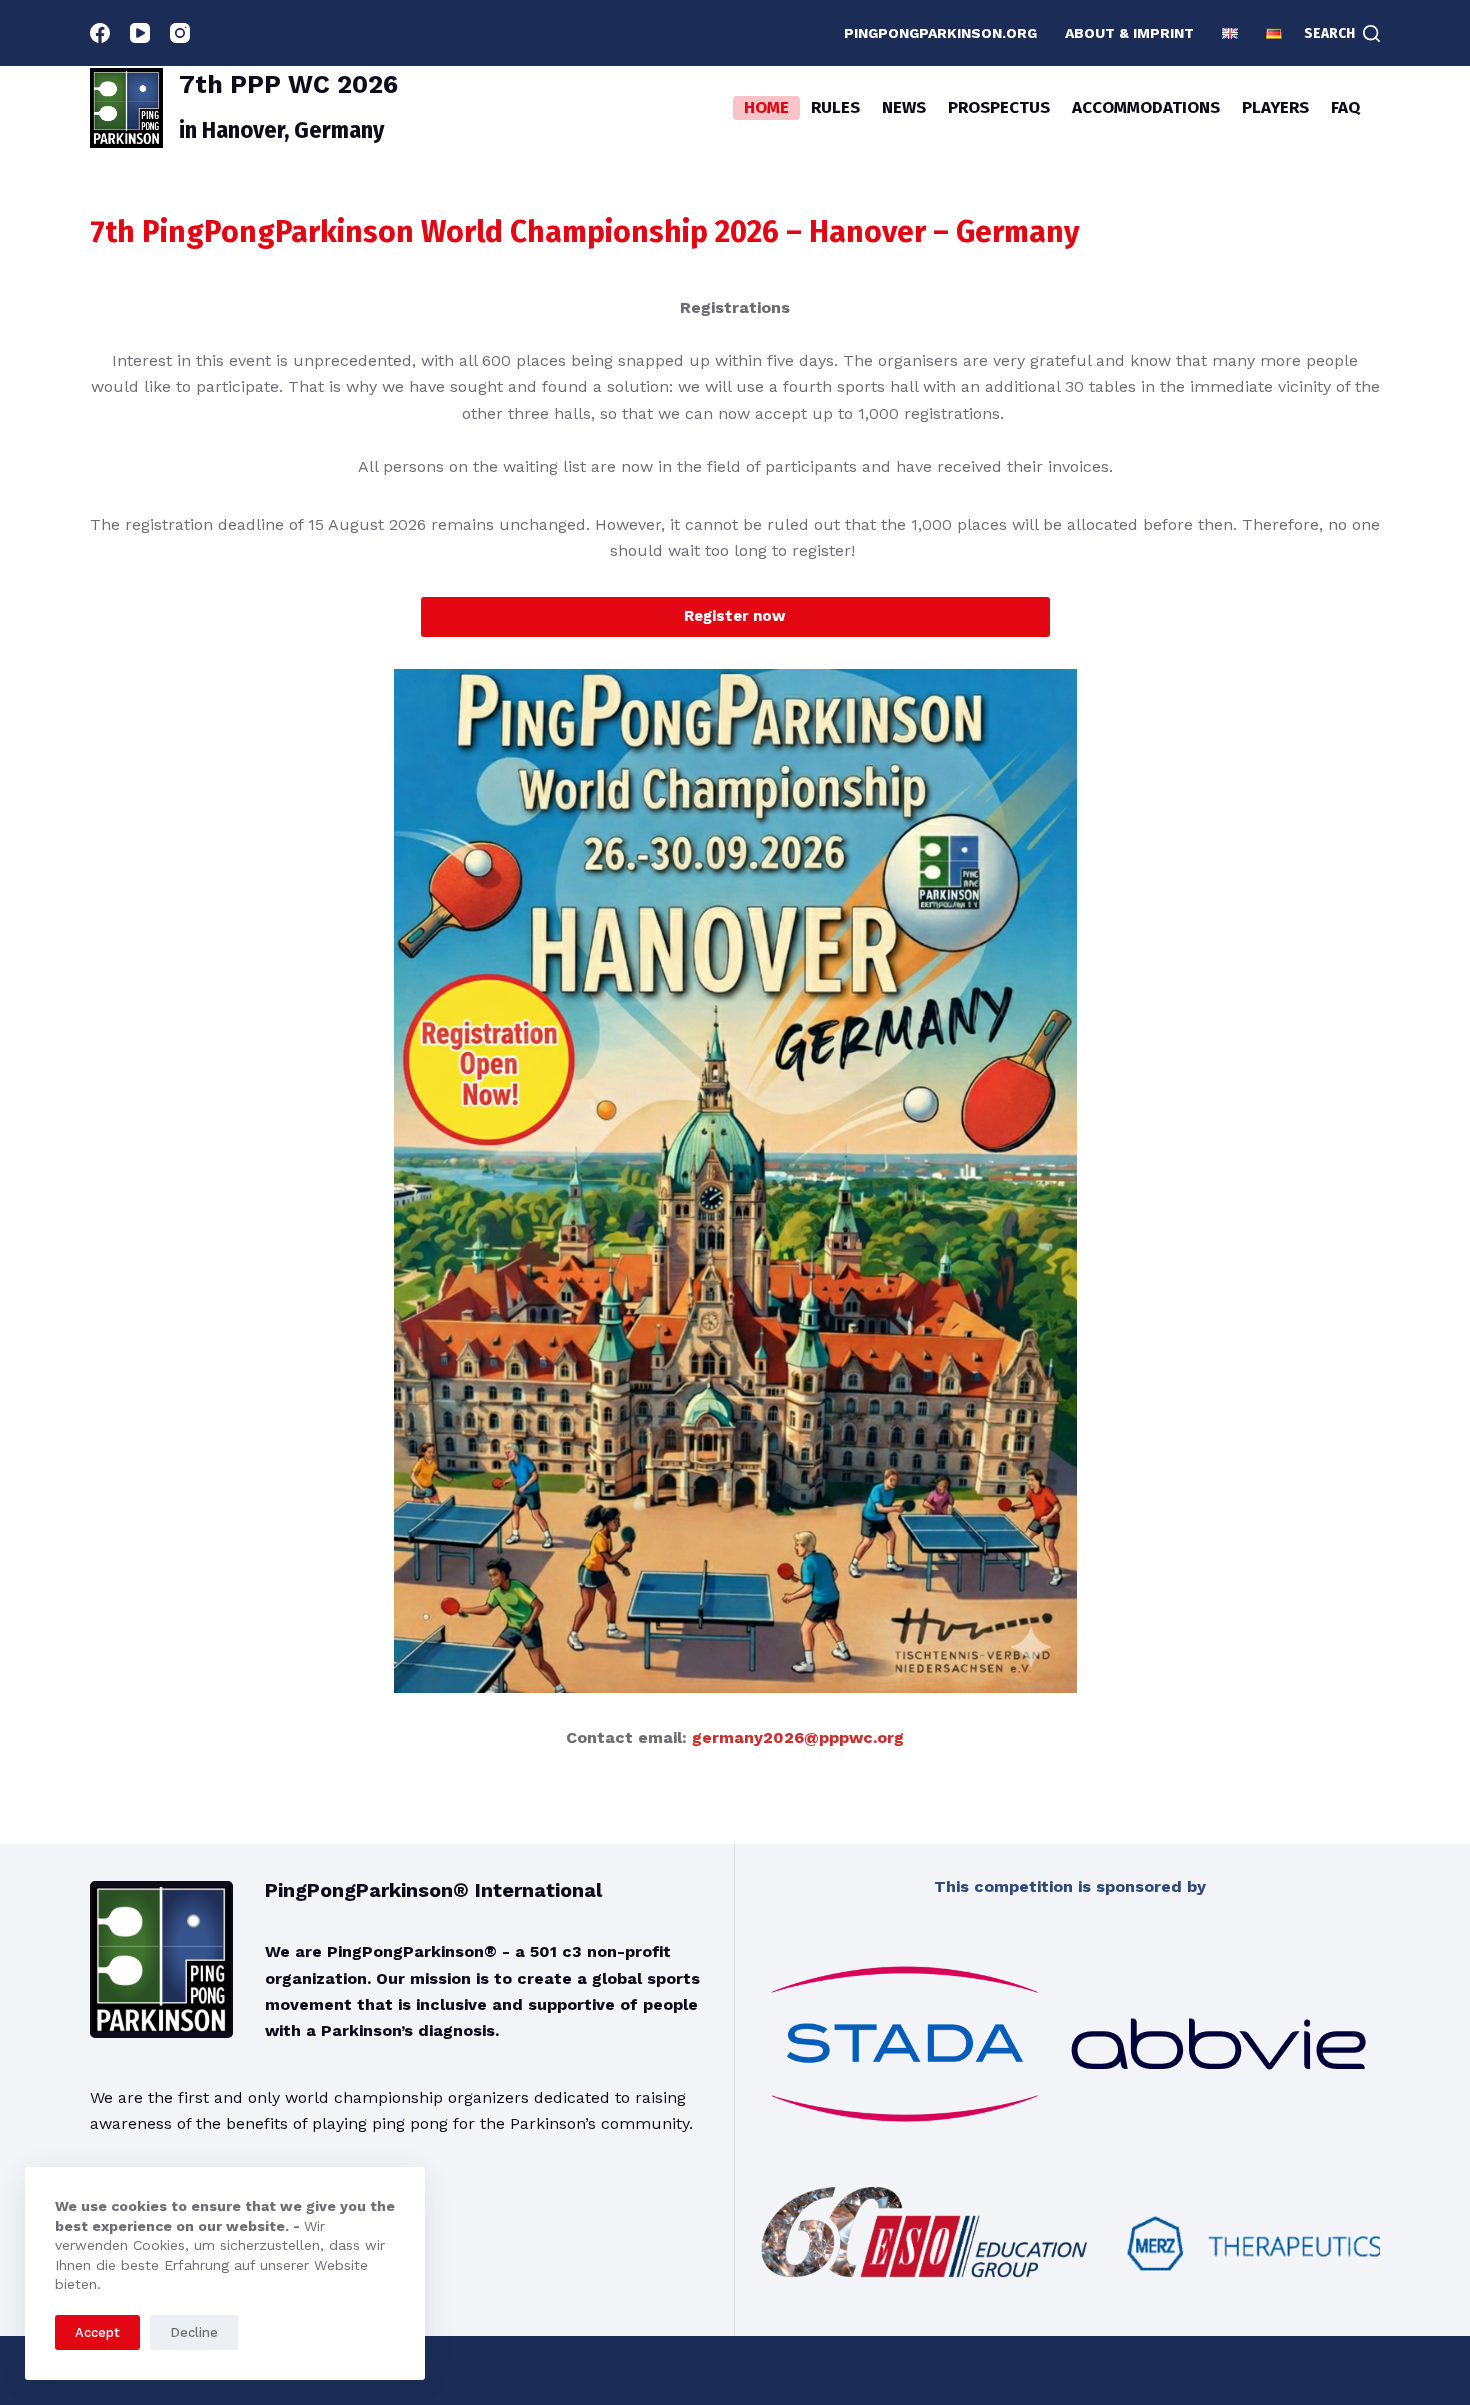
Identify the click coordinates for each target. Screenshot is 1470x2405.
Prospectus (999, 107)
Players (1275, 107)
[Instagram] (180, 33)
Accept (97, 2332)
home (766, 107)
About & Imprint (1129, 33)
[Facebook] (100, 33)
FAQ (1345, 107)
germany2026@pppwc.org (798, 1737)
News (904, 107)
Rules (835, 107)
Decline (194, 2332)
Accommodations (1146, 107)
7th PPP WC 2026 (288, 84)
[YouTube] (140, 33)
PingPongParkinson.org (940, 33)
